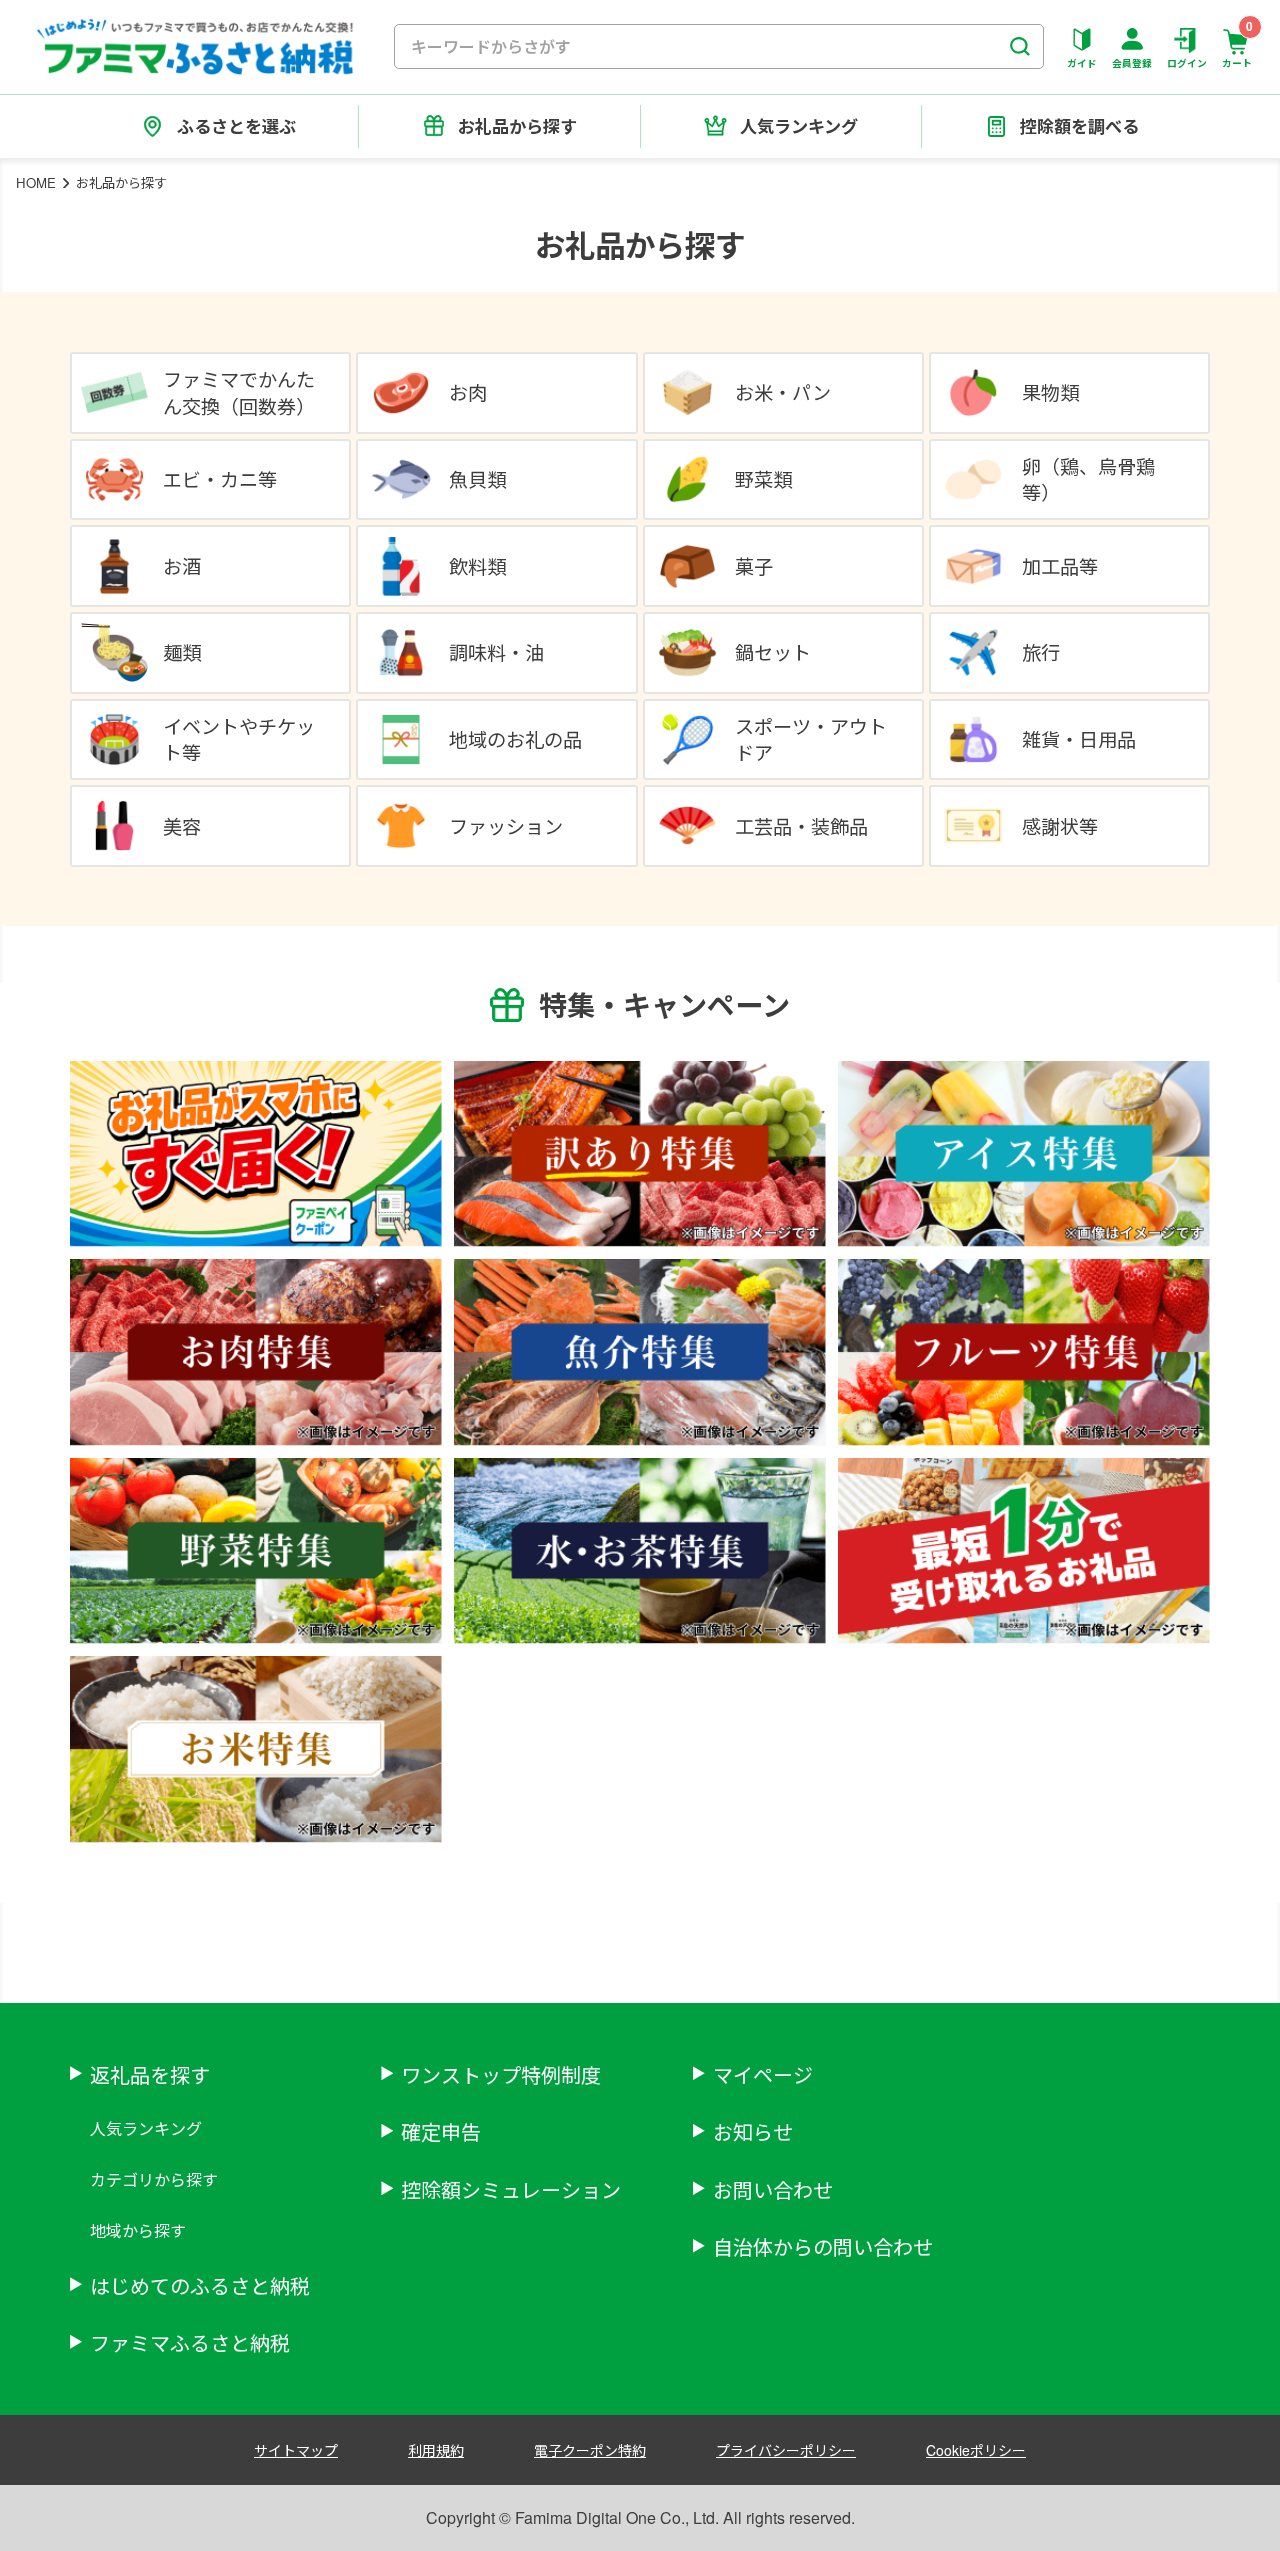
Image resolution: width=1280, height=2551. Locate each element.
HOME (36, 182)
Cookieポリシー (976, 2450)
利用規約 (436, 2450)
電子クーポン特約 (590, 2450)
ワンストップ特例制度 (501, 2074)
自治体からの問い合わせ (823, 2246)
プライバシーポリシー (786, 2450)
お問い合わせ (773, 2189)
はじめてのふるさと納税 (200, 2285)
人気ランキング (146, 2128)
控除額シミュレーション (511, 2189)
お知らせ (753, 2131)
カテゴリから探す (154, 2179)
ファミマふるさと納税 (190, 2342)
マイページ (763, 2074)
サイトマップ (296, 2450)
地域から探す (138, 2230)
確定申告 (441, 2131)
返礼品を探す (150, 2074)
